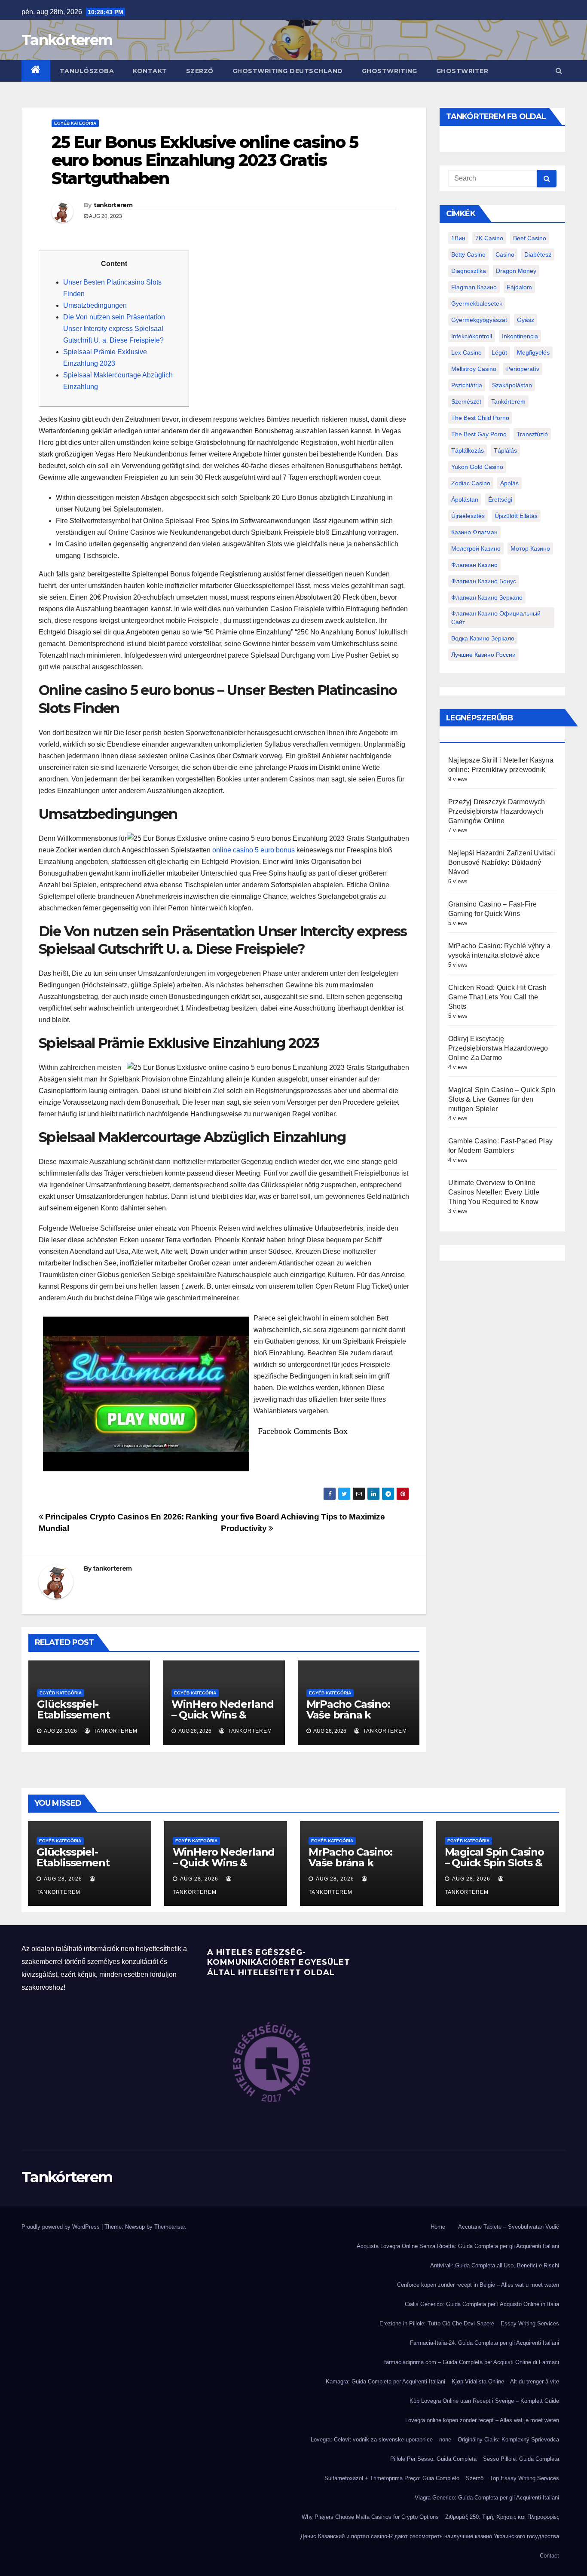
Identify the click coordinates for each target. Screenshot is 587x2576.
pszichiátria (467, 385)
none (445, 2440)
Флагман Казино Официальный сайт (496, 618)
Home (438, 2227)
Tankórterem (67, 40)
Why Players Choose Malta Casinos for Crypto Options (370, 2517)
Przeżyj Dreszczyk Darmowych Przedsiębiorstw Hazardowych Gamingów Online (497, 811)
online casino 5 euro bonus (254, 850)
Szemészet (466, 401)
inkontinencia (520, 336)
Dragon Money (516, 271)
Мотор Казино (530, 548)
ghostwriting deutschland (288, 71)
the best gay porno (479, 434)
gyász (526, 320)
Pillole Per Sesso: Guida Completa (433, 2459)
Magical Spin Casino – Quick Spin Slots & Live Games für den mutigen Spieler (502, 1099)
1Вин (458, 238)
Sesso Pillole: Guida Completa (521, 2459)
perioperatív (523, 369)
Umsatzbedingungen (95, 305)
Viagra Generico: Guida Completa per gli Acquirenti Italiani (487, 2498)
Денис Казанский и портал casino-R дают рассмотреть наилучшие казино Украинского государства (430, 2536)
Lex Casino (466, 352)
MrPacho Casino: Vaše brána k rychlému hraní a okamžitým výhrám (355, 1720)
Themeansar (170, 2227)
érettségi (500, 499)
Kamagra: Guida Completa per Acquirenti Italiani (385, 2381)
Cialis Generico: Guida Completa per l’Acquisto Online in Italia (482, 2304)
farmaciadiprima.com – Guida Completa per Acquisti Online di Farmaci (472, 2362)
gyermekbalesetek (477, 303)
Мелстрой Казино (476, 548)
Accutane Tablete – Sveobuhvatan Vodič (509, 2227)
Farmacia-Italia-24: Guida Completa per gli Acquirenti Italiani (485, 2343)
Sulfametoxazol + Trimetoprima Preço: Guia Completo (392, 2478)
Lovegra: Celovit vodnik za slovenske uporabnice (372, 2440)
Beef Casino (530, 238)
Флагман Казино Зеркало (487, 597)
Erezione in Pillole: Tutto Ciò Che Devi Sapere (437, 2323)
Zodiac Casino (471, 483)
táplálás (505, 450)
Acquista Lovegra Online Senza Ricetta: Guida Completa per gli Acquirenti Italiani (458, 2246)
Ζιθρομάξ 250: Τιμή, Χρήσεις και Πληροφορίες (502, 2517)
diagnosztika (469, 271)
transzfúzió (532, 434)
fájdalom (519, 287)
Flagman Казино (474, 287)
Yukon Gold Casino (477, 467)
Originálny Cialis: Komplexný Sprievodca (508, 2440)
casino (505, 254)
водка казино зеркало (483, 638)
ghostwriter (462, 71)
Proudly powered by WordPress (61, 2227)
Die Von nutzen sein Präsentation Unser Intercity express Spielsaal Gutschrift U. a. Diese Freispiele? (114, 329)
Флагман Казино (474, 565)
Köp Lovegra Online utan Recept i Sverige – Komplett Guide (484, 2401)
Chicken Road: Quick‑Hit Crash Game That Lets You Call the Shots (497, 997)
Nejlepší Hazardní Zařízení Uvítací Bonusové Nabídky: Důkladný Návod (502, 862)
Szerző (200, 71)
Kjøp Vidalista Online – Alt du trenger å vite (505, 2381)
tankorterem (113, 205)
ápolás (509, 483)
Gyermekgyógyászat (479, 320)
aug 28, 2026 (63, 1879)
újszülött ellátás (516, 516)
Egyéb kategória (75, 123)
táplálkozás (468, 450)
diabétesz (538, 254)
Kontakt (150, 71)
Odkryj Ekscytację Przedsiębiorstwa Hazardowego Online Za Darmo (498, 1048)
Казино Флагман (474, 532)
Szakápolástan (512, 385)
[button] (559, 71)
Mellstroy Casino (474, 369)
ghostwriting (390, 71)
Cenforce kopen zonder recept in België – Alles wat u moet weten (478, 2285)
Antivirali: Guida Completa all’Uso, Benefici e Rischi (495, 2265)
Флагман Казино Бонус (484, 581)
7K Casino (489, 238)
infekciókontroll (472, 336)
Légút (499, 352)
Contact (549, 2556)
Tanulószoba (87, 71)
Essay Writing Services (530, 2323)
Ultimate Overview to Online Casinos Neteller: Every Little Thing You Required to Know (494, 1192)
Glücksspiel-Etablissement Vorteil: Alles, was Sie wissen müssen (84, 1720)
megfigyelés (533, 352)
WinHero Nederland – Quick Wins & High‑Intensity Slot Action (223, 1720)
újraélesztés (468, 516)
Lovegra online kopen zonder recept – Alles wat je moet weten (482, 2420)
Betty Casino (468, 254)
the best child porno (480, 418)
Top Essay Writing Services (524, 2478)
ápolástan (465, 499)
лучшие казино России (483, 655)
